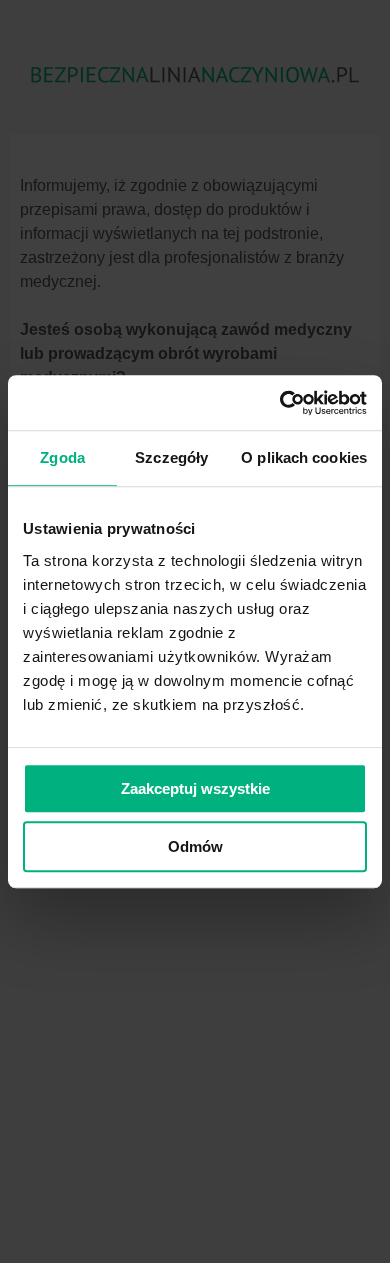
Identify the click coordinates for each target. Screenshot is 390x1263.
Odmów (195, 846)
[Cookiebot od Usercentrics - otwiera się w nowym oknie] (280, 403)
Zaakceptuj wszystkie (195, 788)
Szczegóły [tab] (171, 457)
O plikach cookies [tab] (304, 457)
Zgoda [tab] (62, 457)
